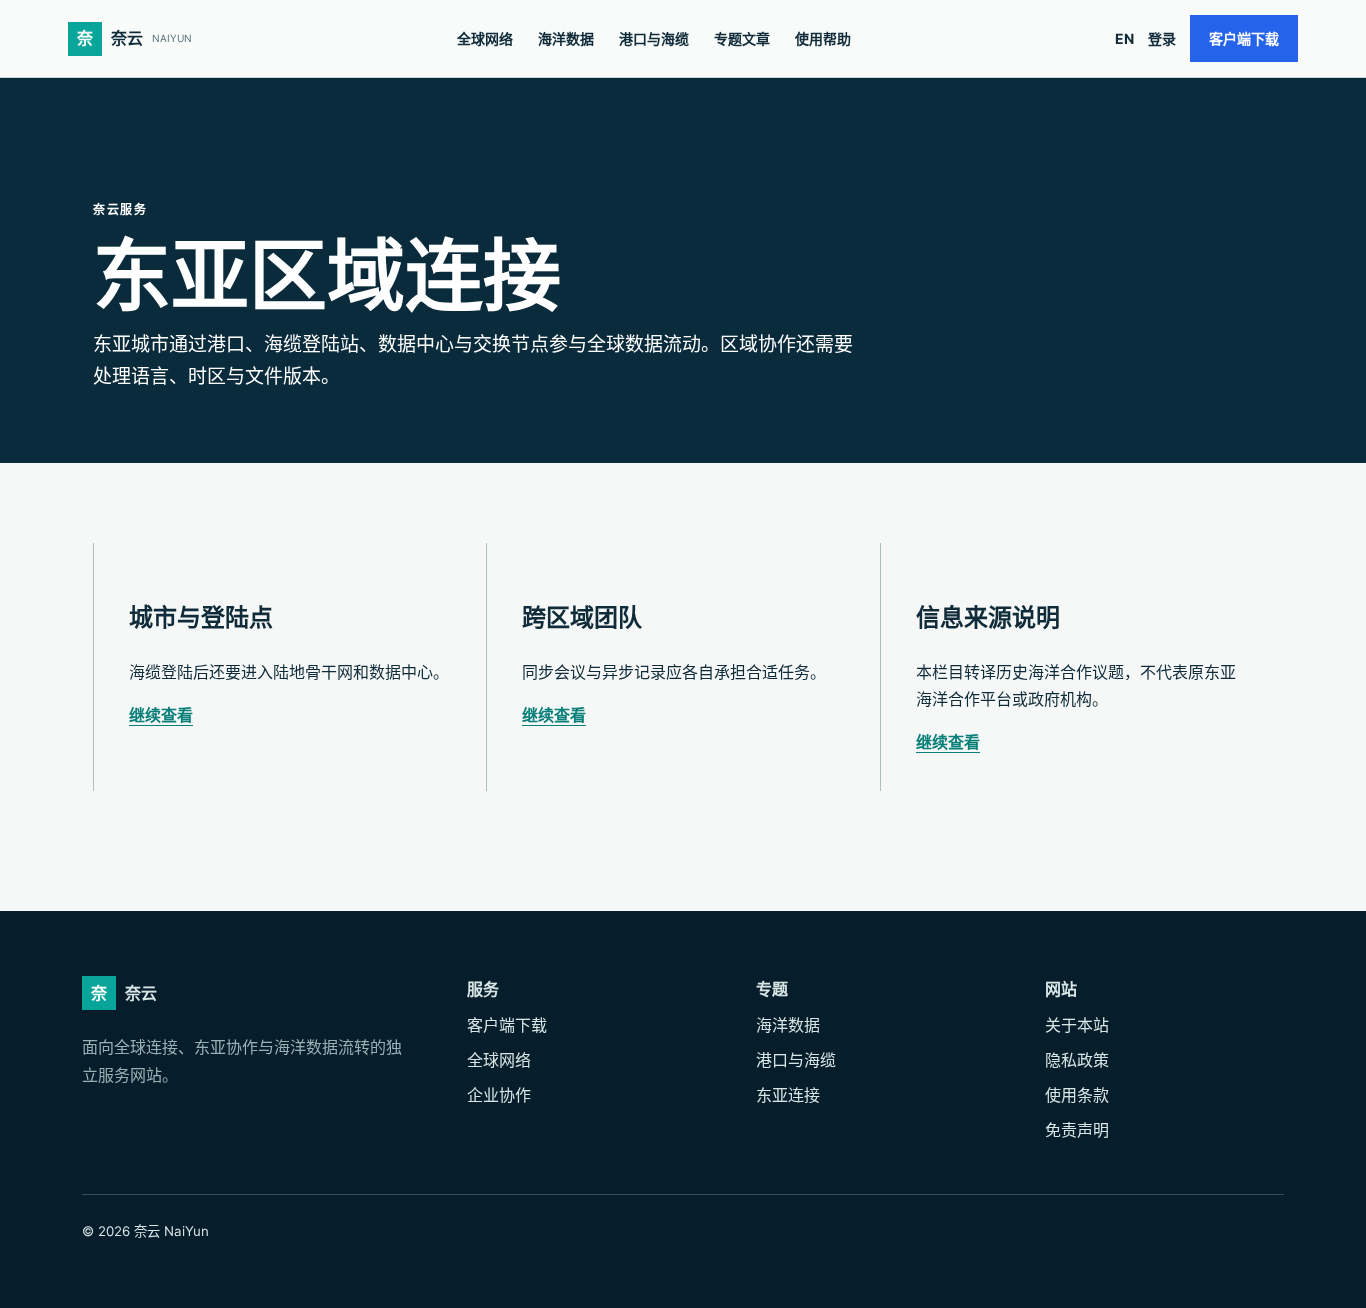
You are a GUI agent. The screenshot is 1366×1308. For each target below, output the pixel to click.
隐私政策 (1077, 1060)
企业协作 (499, 1095)
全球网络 (485, 38)
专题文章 (742, 38)
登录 (1162, 38)
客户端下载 (1244, 38)
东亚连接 (788, 1095)
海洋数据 (566, 38)
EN (1124, 38)
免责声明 (1077, 1130)
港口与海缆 (654, 38)
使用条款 (1077, 1095)
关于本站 (1077, 1025)
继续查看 (161, 715)
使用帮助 (823, 38)
